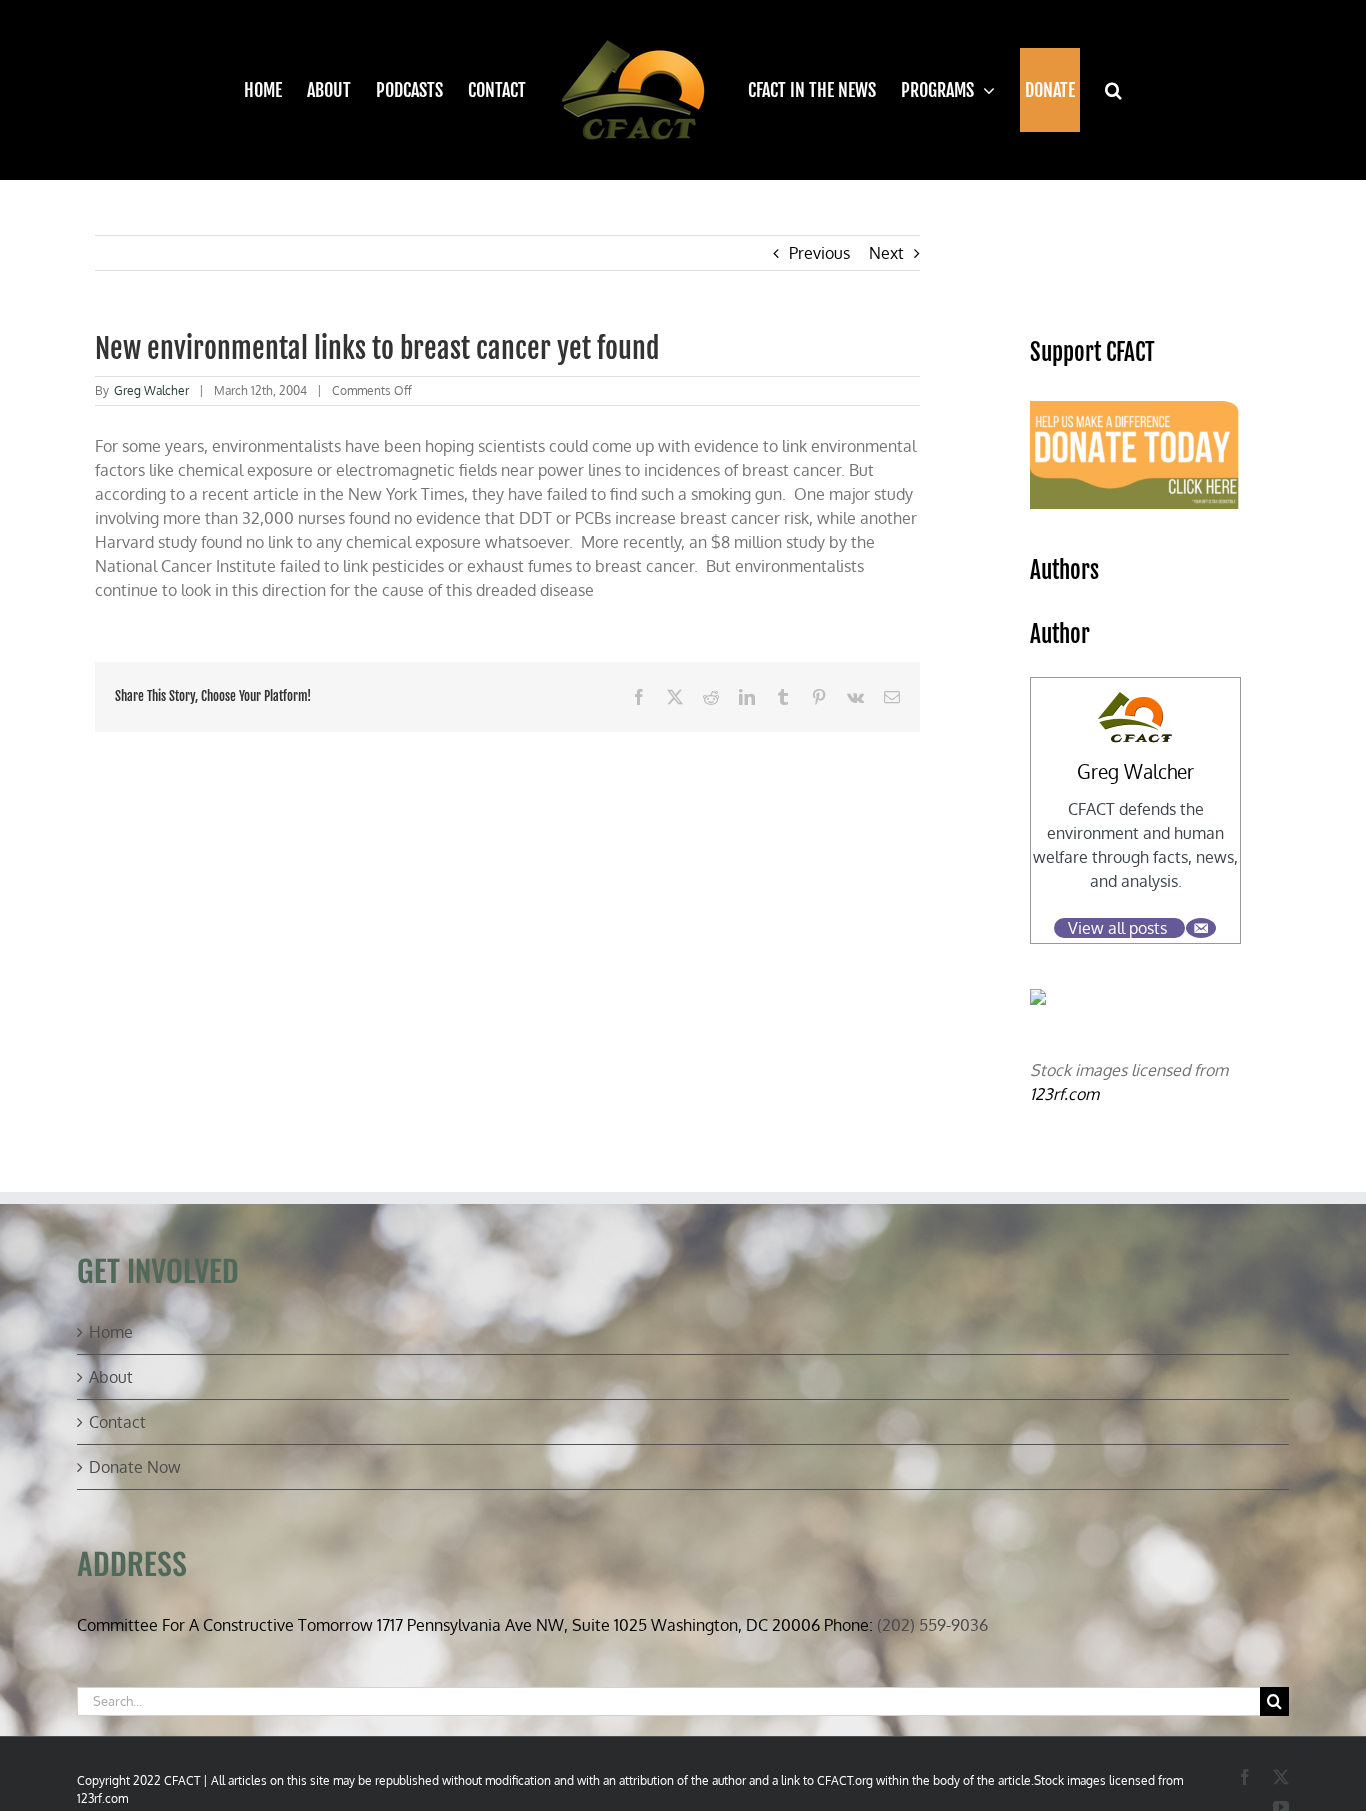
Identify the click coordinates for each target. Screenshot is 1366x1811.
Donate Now (135, 1467)
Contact (117, 1422)
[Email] (1201, 928)
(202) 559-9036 (932, 1625)
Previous (819, 253)
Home (111, 1332)
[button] (1100, 90)
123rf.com (1064, 1094)
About (111, 1377)
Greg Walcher (151, 390)
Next (886, 253)
